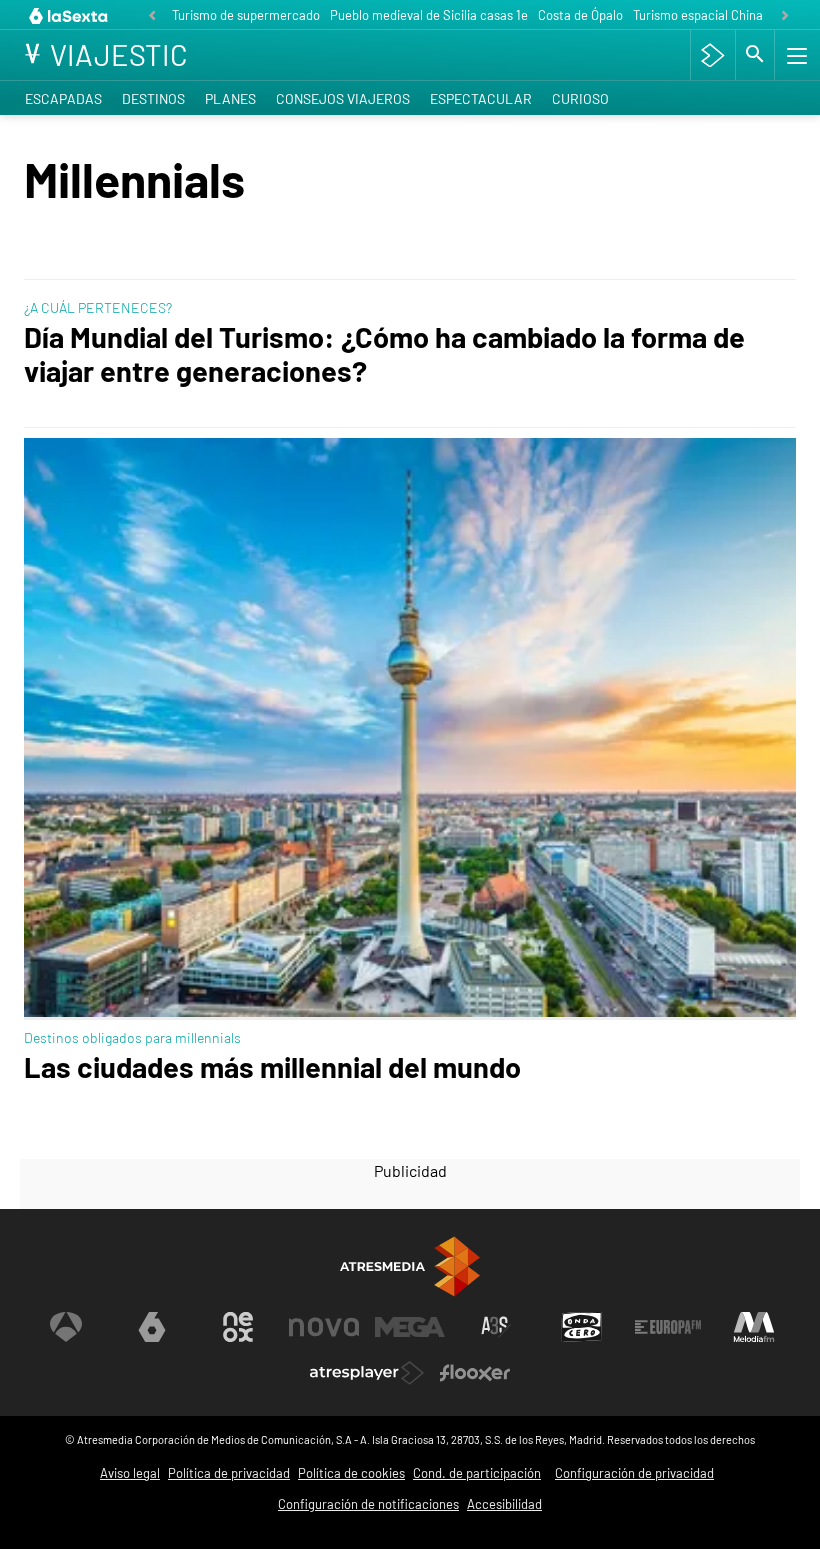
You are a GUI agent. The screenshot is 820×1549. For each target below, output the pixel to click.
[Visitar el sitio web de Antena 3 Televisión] (66, 1327)
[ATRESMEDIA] (410, 1266)
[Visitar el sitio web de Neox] (238, 1327)
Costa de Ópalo (580, 15)
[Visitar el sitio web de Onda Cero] (582, 1327)
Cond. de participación (477, 1473)
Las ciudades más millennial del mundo (272, 1066)
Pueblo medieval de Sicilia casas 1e (429, 15)
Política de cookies (351, 1473)
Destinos (153, 98)
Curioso (580, 98)
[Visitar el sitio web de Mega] (410, 1327)
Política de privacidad (229, 1473)
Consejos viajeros (343, 98)
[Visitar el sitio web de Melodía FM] (754, 1327)
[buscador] (755, 55)
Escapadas (63, 98)
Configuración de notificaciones (368, 1504)
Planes (230, 98)
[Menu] (795, 55)
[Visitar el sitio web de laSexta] (152, 1327)
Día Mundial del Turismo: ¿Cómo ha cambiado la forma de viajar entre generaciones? (384, 353)
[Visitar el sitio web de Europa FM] (668, 1327)
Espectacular (481, 98)
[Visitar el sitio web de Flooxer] (475, 1373)
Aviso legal (130, 1473)
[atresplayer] (712, 55)
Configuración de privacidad (634, 1473)
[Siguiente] (785, 16)
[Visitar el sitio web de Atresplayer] (367, 1373)
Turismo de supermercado (246, 15)
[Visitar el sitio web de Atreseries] (496, 1327)
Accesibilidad (504, 1504)
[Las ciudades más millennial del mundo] (410, 729)
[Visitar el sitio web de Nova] (324, 1327)
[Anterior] (152, 16)
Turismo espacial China (698, 15)
